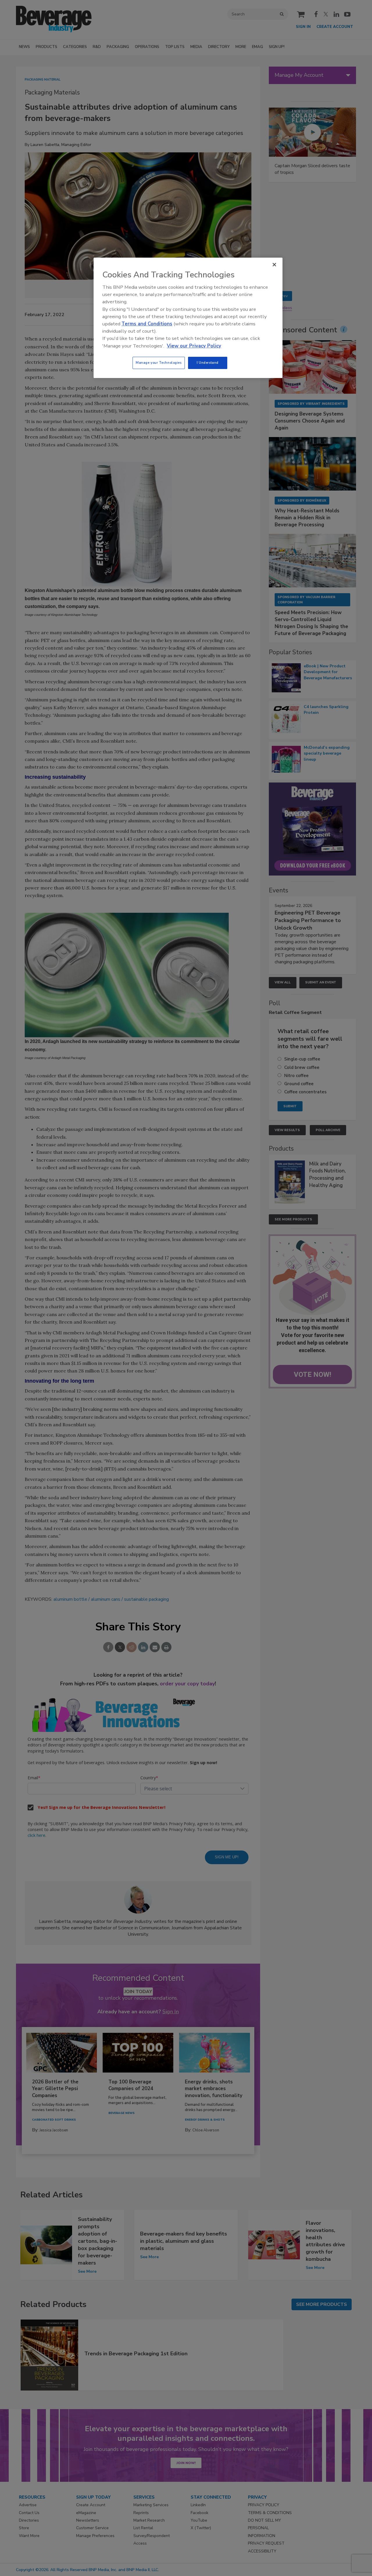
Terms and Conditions (147, 324)
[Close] (274, 265)
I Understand (208, 363)
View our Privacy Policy (194, 346)
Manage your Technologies (159, 363)
